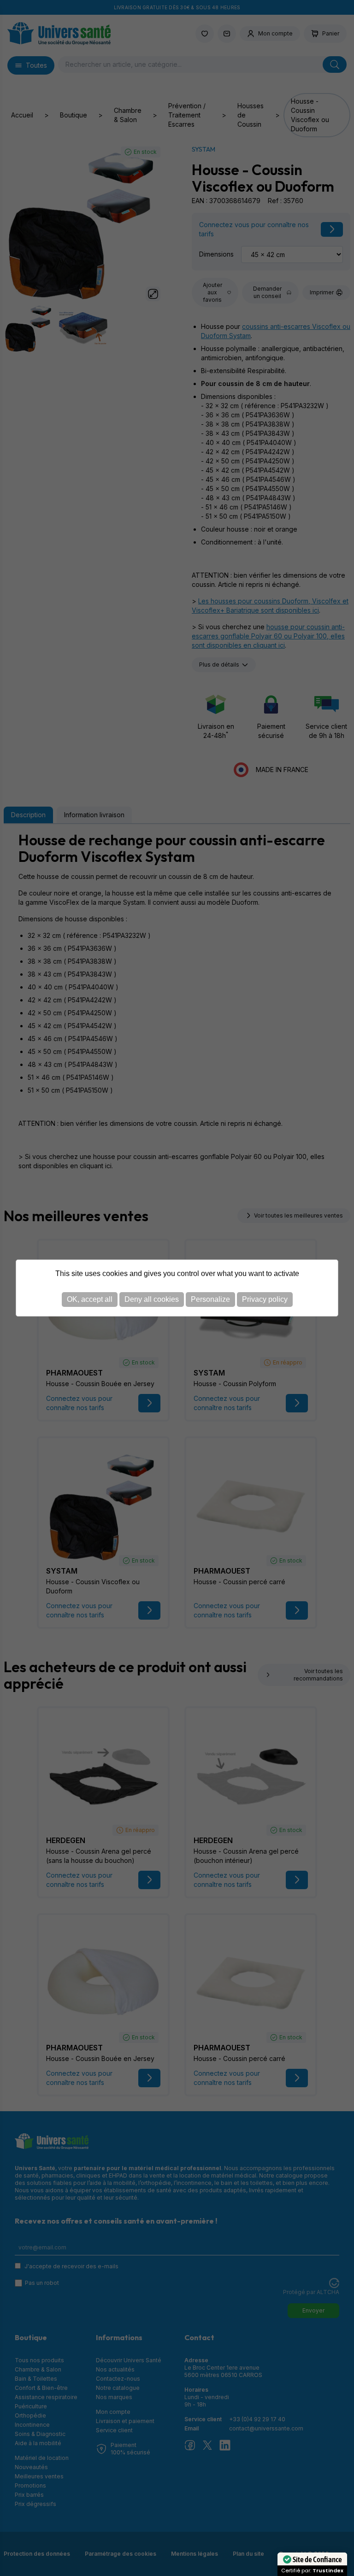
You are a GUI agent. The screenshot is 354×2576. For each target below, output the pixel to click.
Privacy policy (265, 1299)
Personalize (210, 1299)
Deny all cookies (152, 1299)
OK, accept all (90, 1299)
